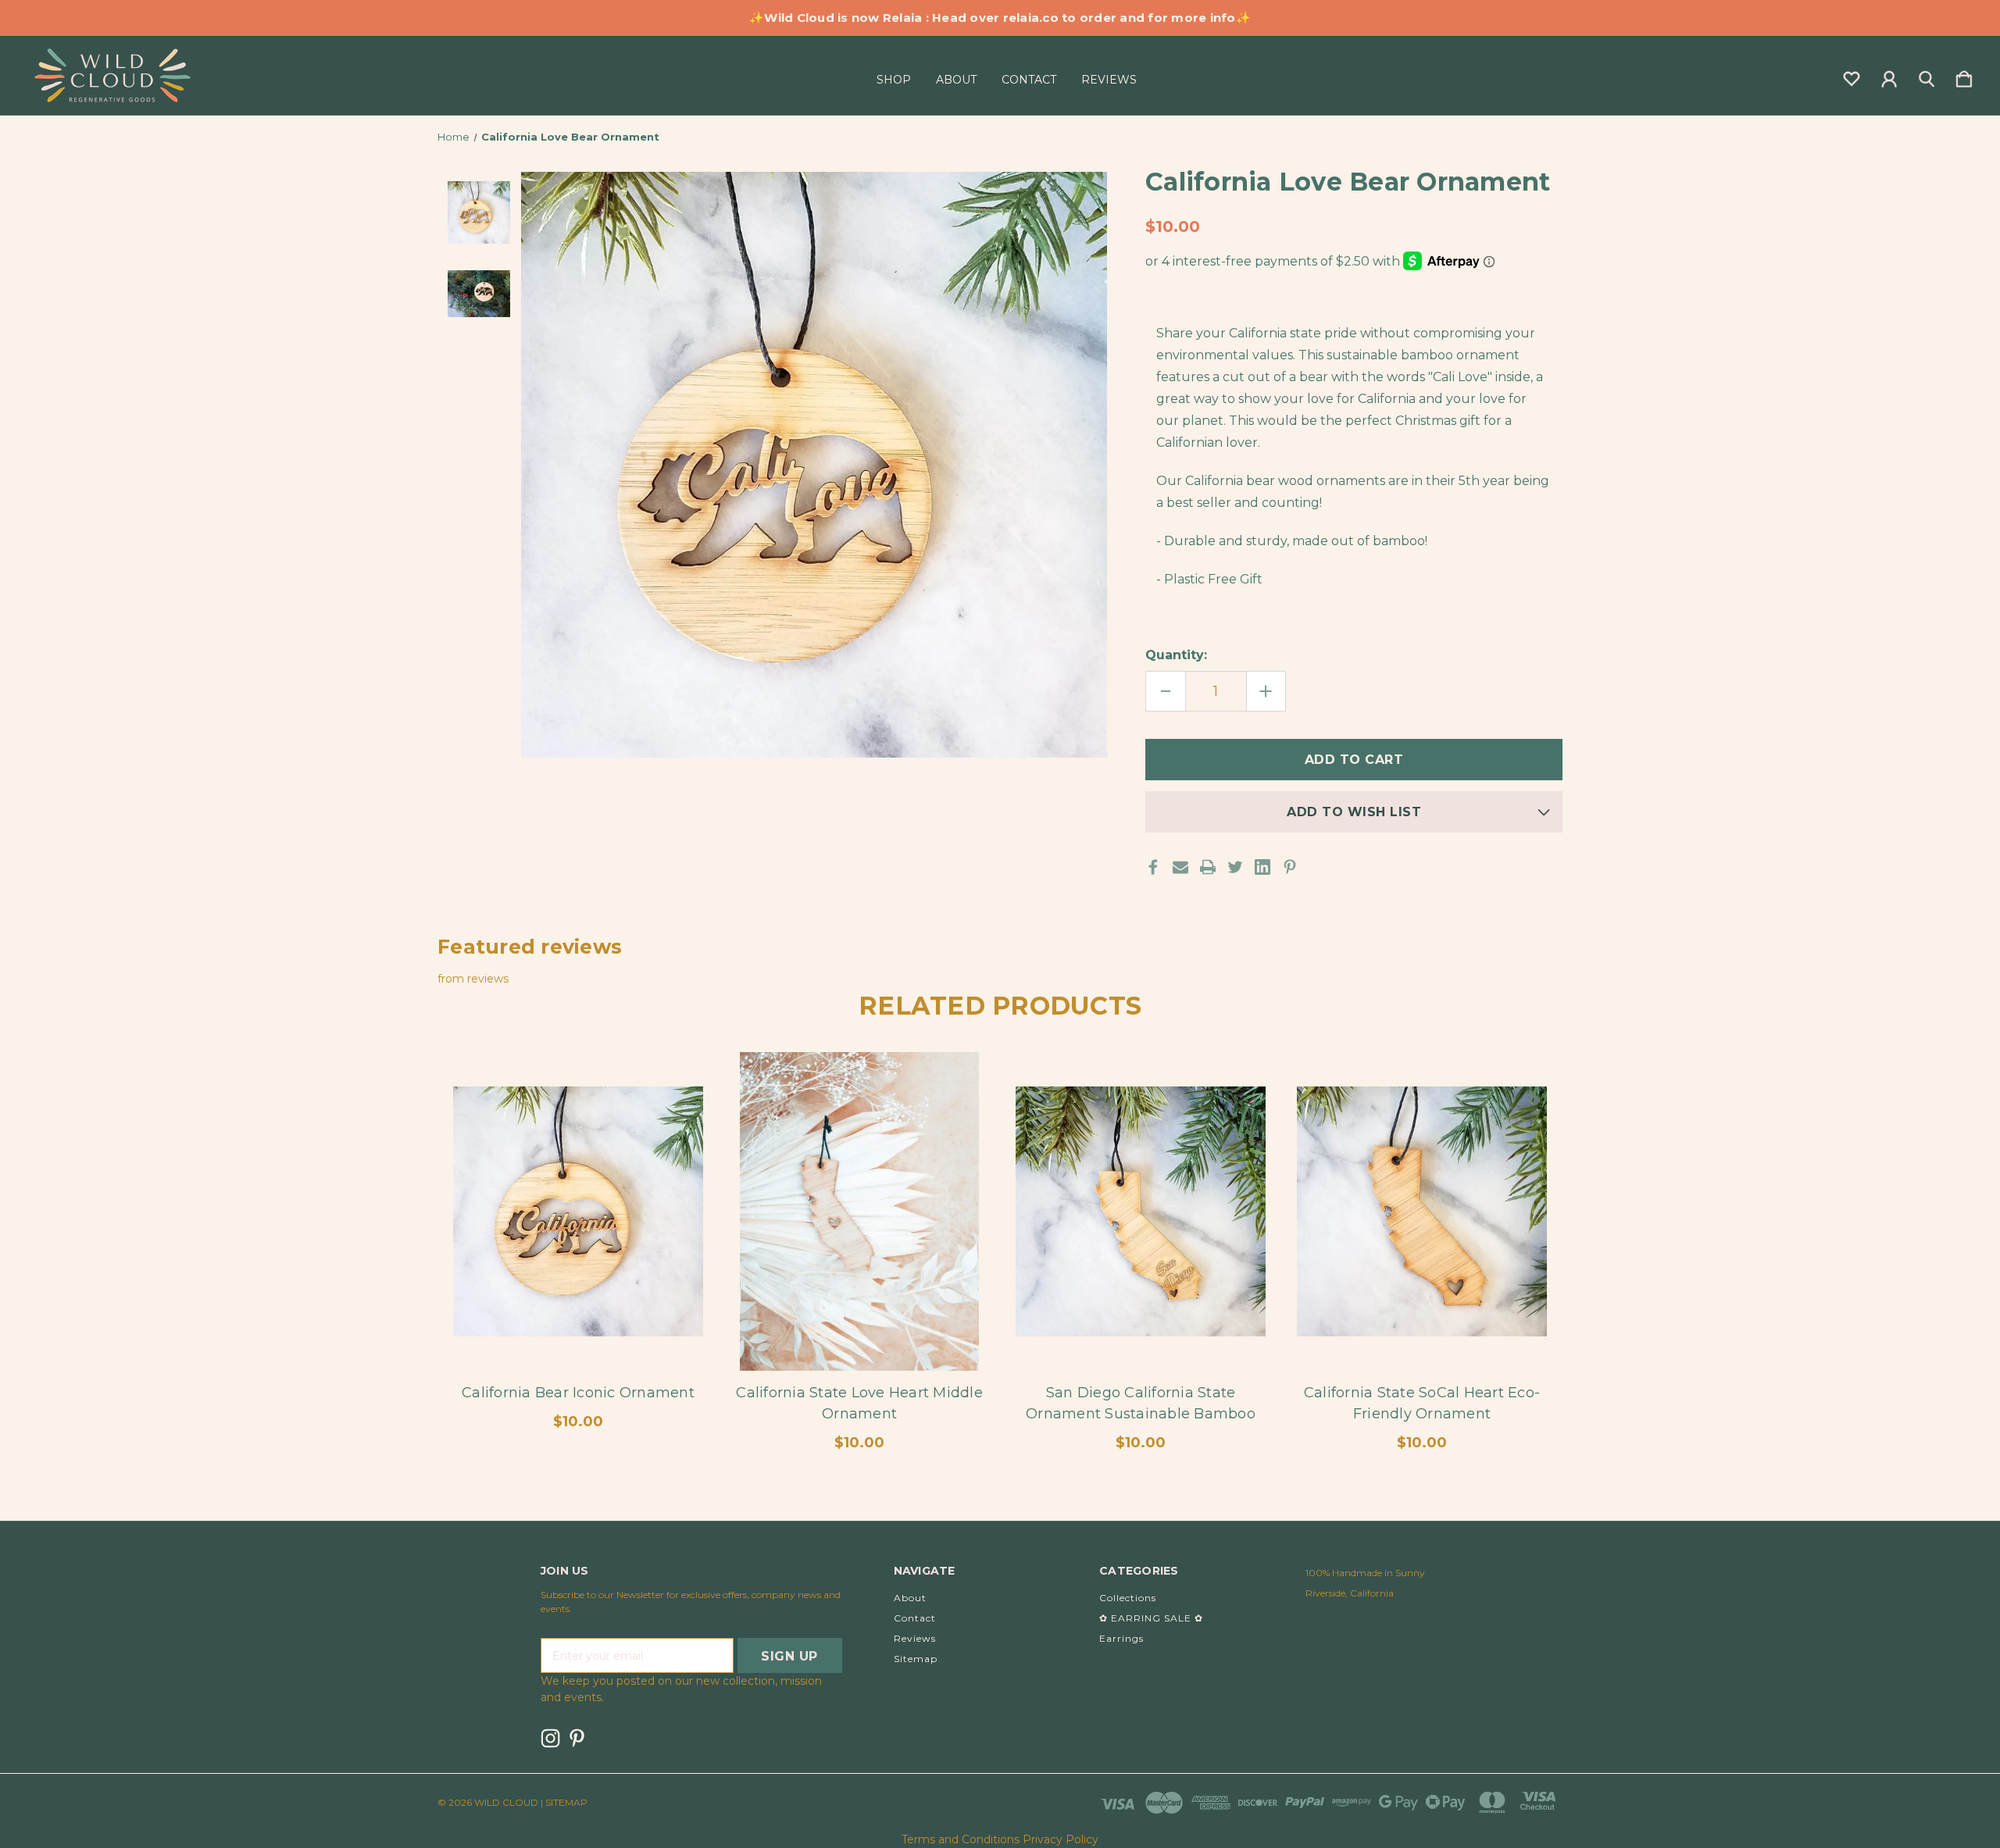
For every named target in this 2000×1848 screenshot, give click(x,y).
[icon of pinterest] (577, 1738)
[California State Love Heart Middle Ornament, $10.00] (859, 1212)
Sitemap (916, 1659)
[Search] (1927, 76)
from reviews (473, 979)
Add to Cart (859, 1327)
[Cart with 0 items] (1964, 76)
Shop (894, 80)
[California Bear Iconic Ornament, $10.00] (578, 1212)
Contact (1029, 80)
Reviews (1109, 80)
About (956, 80)
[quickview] (672, 1122)
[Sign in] (1889, 76)
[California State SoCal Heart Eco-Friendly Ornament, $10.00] (1422, 1212)
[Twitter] (1235, 867)
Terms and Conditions (961, 1839)
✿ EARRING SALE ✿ (1151, 1618)
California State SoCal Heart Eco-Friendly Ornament (1422, 1403)
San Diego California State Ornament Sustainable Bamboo (1141, 1403)
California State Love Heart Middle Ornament (859, 1403)
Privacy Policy (1061, 1839)
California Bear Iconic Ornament (578, 1393)
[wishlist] (1852, 76)
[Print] (1208, 867)
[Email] (1180, 867)
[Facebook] (1153, 867)
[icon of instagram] (550, 1738)
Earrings (1121, 1638)
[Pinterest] (1290, 867)
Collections (1128, 1598)
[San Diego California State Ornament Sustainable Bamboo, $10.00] (1141, 1212)
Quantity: (1176, 655)
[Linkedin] (1262, 867)
